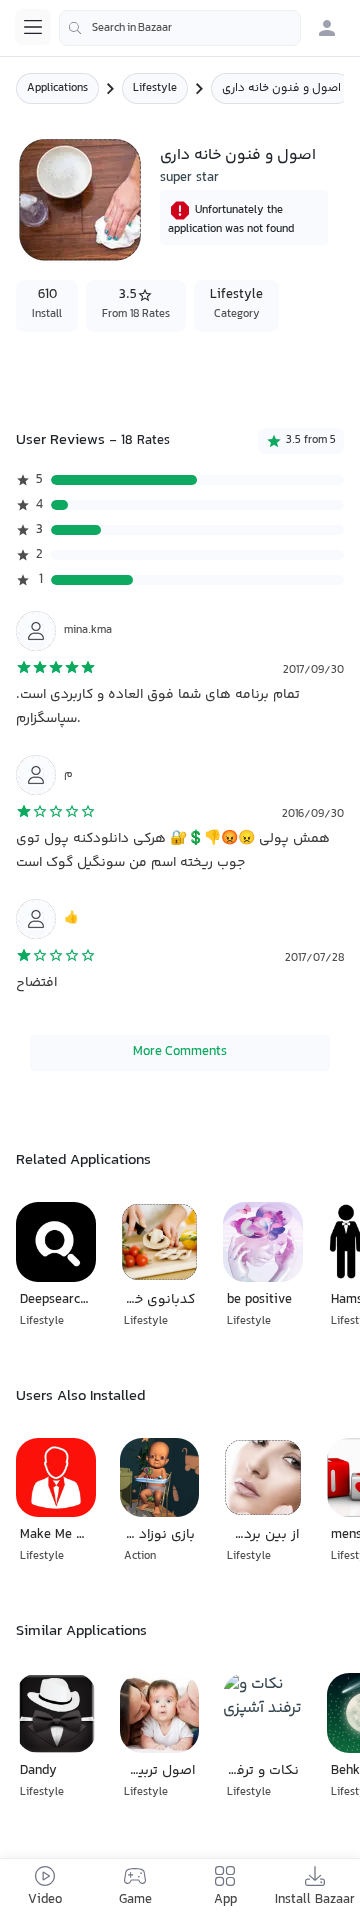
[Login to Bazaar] (327, 28)
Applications (57, 88)
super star (189, 178)
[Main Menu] (33, 27)
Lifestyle (155, 88)
